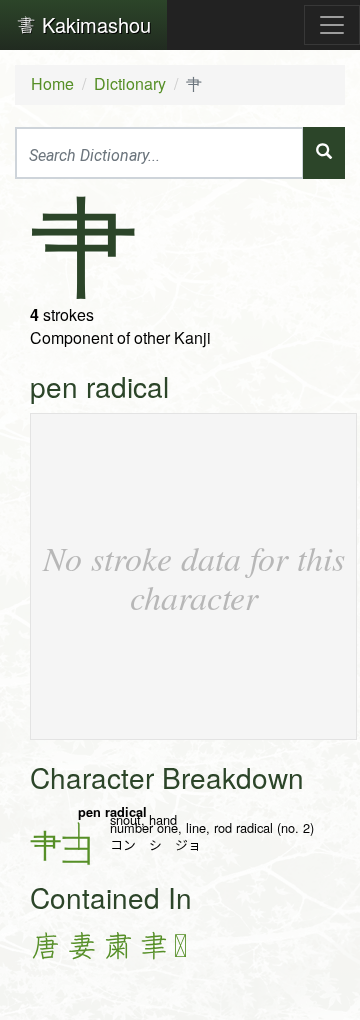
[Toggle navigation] (332, 25)
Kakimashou (93, 24)
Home (52, 83)
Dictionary (130, 83)
